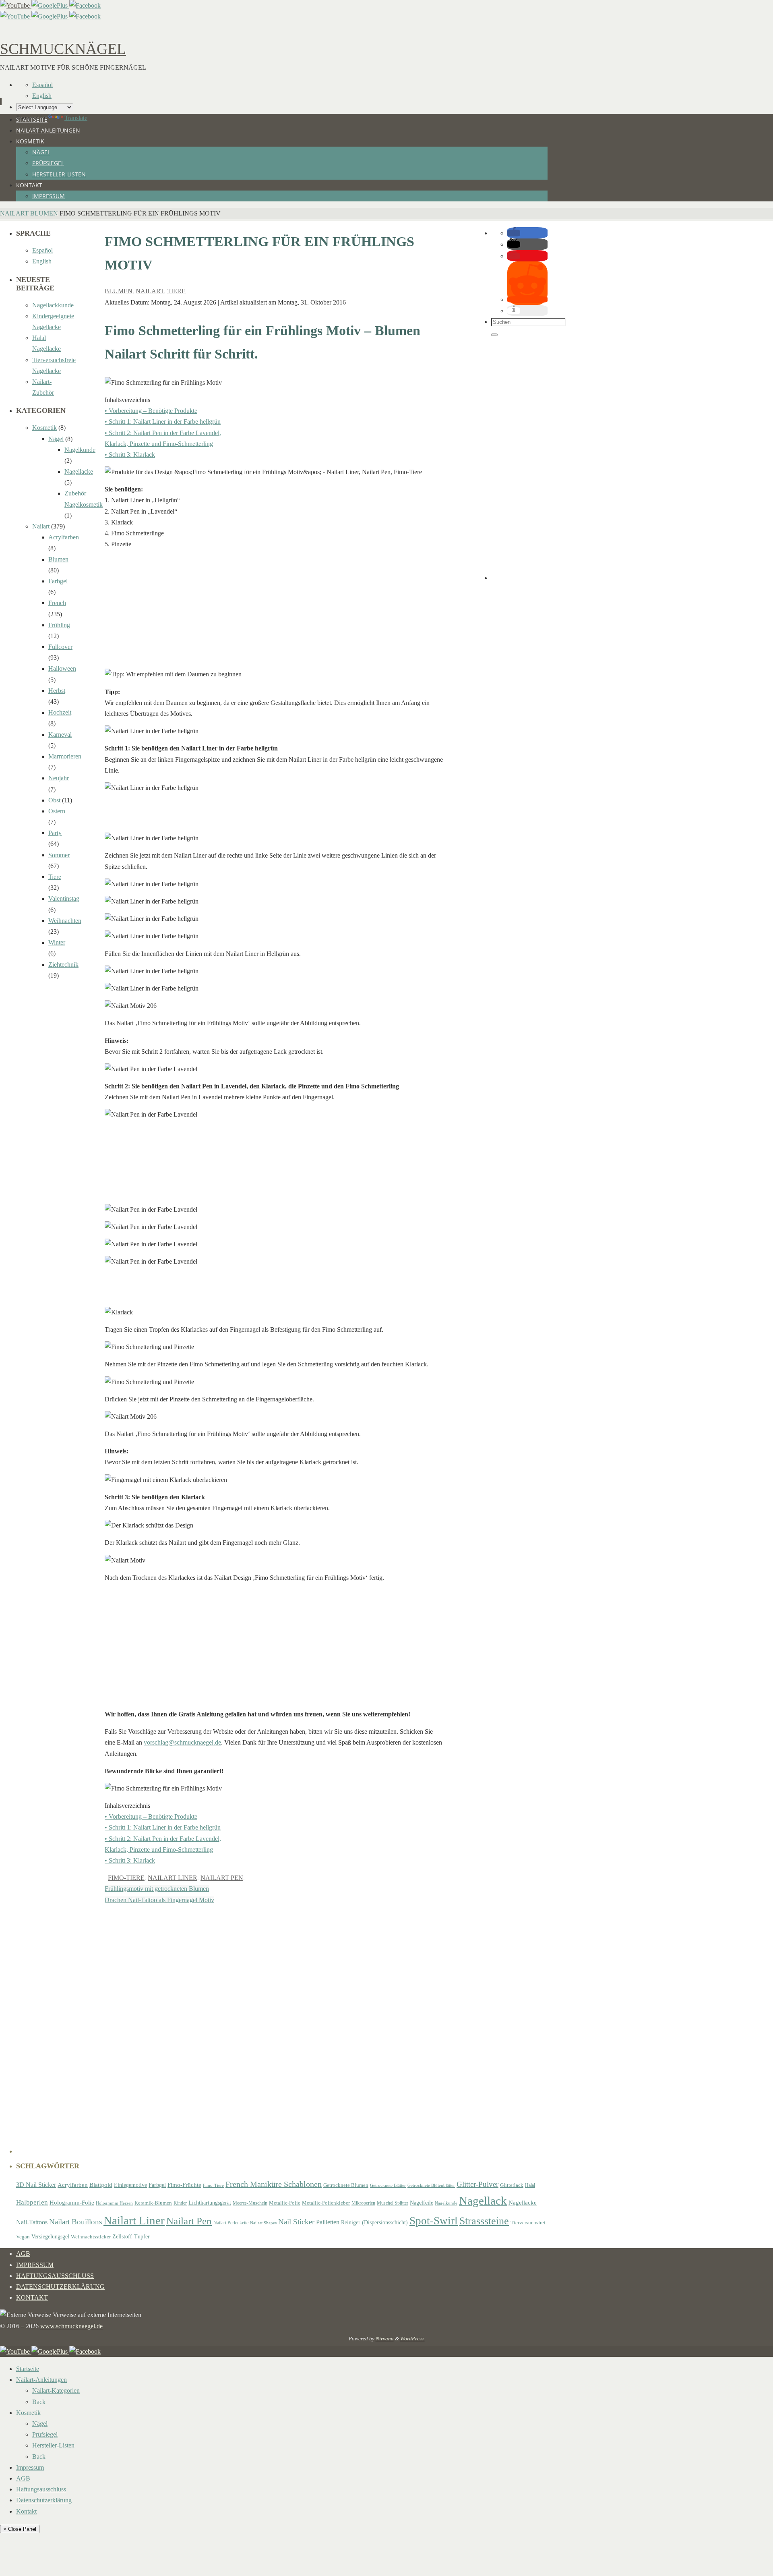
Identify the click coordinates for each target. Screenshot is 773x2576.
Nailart (14, 213)
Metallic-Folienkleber (326, 2203)
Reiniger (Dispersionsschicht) (374, 2222)
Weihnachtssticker (91, 2237)
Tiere (176, 291)
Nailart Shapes (263, 2223)
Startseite (28, 2369)
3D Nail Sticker (36, 2185)
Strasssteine (484, 2221)
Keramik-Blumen (153, 2203)
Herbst (57, 691)
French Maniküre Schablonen (274, 2184)
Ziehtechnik (63, 965)
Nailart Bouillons (75, 2222)
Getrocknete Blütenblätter (431, 2185)
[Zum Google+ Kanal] (50, 5)
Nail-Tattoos (32, 2222)
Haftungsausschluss (55, 2276)
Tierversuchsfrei (528, 2223)
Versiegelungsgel (50, 2236)
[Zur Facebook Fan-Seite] (85, 5)
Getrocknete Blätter (388, 2185)
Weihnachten (65, 921)
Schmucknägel (63, 49)
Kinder (180, 2203)
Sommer (59, 855)
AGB (23, 2254)
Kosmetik (44, 428)
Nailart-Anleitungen (41, 2380)
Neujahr (59, 778)
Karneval (60, 735)
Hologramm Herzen (114, 2203)
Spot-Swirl (434, 2221)
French (57, 603)
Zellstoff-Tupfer (131, 2236)
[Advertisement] (274, 612)
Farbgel (58, 581)
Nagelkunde (80, 450)
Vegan (23, 2237)
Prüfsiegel (45, 2434)
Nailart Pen (222, 1878)
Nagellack (483, 2201)
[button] (514, 233)
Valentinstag (64, 898)
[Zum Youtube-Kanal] (16, 5)
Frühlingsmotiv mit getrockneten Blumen (157, 1889)
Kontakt (32, 2297)
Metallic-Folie (285, 2203)
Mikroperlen (363, 2203)
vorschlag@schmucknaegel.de (182, 1742)
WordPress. (412, 2339)
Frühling (59, 625)
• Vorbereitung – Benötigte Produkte (151, 411)
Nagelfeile (422, 2203)
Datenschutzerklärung (60, 2287)
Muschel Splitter (393, 2203)
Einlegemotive (130, 2185)
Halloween (62, 668)
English (42, 96)
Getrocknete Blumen (346, 2185)
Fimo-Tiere (126, 1878)
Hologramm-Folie (72, 2203)
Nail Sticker (296, 2222)
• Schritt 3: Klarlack (130, 455)
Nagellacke (79, 471)
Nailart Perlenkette (231, 2223)
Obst (54, 800)
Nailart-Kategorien (56, 2391)
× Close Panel (20, 2529)
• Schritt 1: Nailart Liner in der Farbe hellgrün (163, 422)
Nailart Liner (173, 1878)
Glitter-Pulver (477, 2184)
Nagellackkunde (53, 305)
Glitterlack (512, 2185)
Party (55, 833)
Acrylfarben (64, 537)
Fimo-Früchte (184, 2185)
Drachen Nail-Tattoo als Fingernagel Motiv (159, 1900)
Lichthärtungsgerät (210, 2203)
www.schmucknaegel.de (71, 2326)
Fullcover (60, 647)
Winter (57, 942)
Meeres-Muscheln (250, 2203)
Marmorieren (65, 756)
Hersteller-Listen (53, 2445)
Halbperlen (32, 2202)
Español (42, 85)
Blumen (44, 213)
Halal (530, 2185)
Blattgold (101, 2185)
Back (39, 2402)
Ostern (57, 811)
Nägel (56, 439)
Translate (76, 118)
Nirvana (385, 2339)
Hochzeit (60, 712)
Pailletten (328, 2222)
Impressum (35, 2265)
